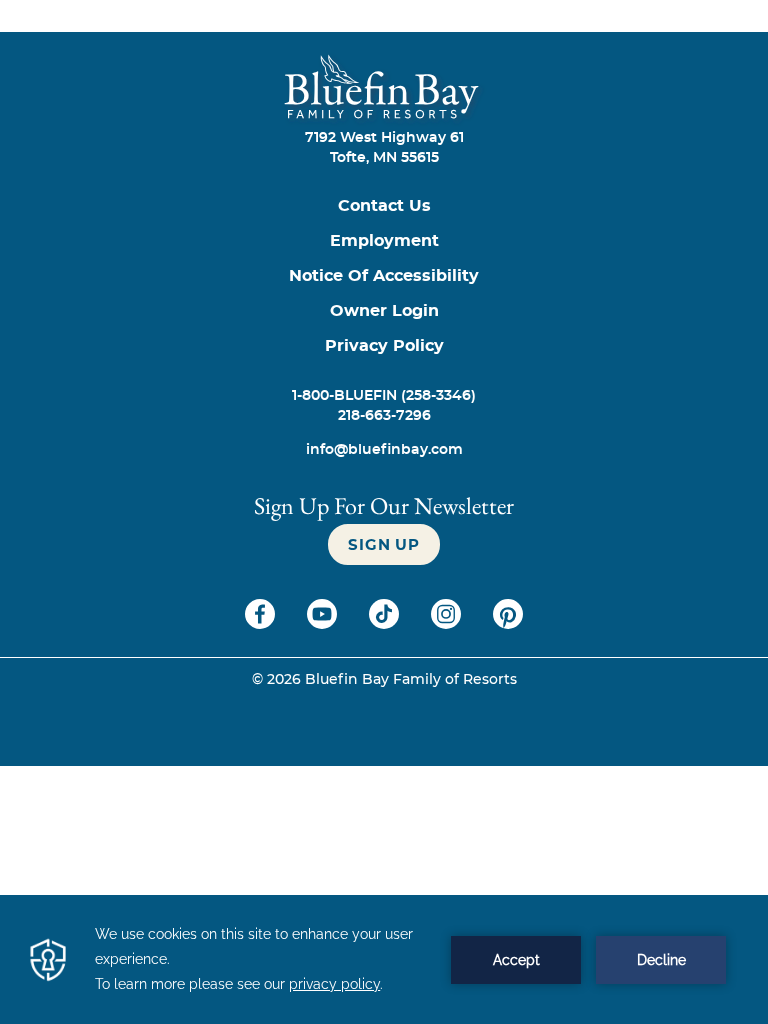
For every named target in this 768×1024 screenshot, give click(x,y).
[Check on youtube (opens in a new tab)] (324, 624)
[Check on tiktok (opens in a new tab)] (386, 624)
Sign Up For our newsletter (384, 505)
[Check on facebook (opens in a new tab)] (262, 624)
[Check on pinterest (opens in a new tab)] (508, 624)
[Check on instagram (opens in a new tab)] (448, 624)
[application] (384, 959)
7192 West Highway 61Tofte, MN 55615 (384, 148)
